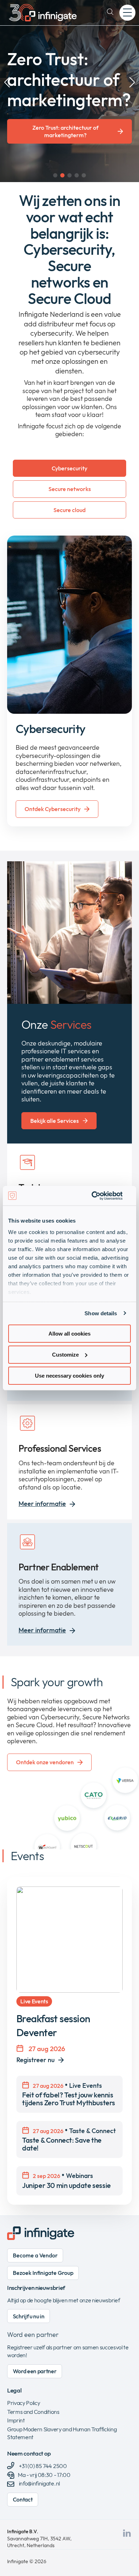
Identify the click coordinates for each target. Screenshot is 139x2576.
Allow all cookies (69, 1334)
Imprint (16, 2420)
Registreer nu (35, 2060)
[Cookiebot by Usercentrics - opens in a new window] (100, 1196)
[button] (55, 175)
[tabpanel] (69, 681)
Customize (65, 1355)
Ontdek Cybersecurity (53, 809)
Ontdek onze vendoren (45, 1762)
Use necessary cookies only (69, 1375)
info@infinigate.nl (39, 2483)
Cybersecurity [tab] (69, 468)
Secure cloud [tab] (69, 510)
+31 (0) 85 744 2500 (42, 2466)
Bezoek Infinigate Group (43, 2273)
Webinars (66, 2180)
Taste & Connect (69, 2139)
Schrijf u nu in (29, 2316)
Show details (101, 1313)
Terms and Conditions (33, 2412)
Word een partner (33, 2335)
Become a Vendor (35, 2255)
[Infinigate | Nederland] (43, 13)
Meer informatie (42, 1504)
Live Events (69, 2094)
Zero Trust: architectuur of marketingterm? (65, 131)
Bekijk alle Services (55, 1121)
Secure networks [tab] (70, 489)
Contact (23, 2499)
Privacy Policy (24, 2403)
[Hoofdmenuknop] (127, 13)
